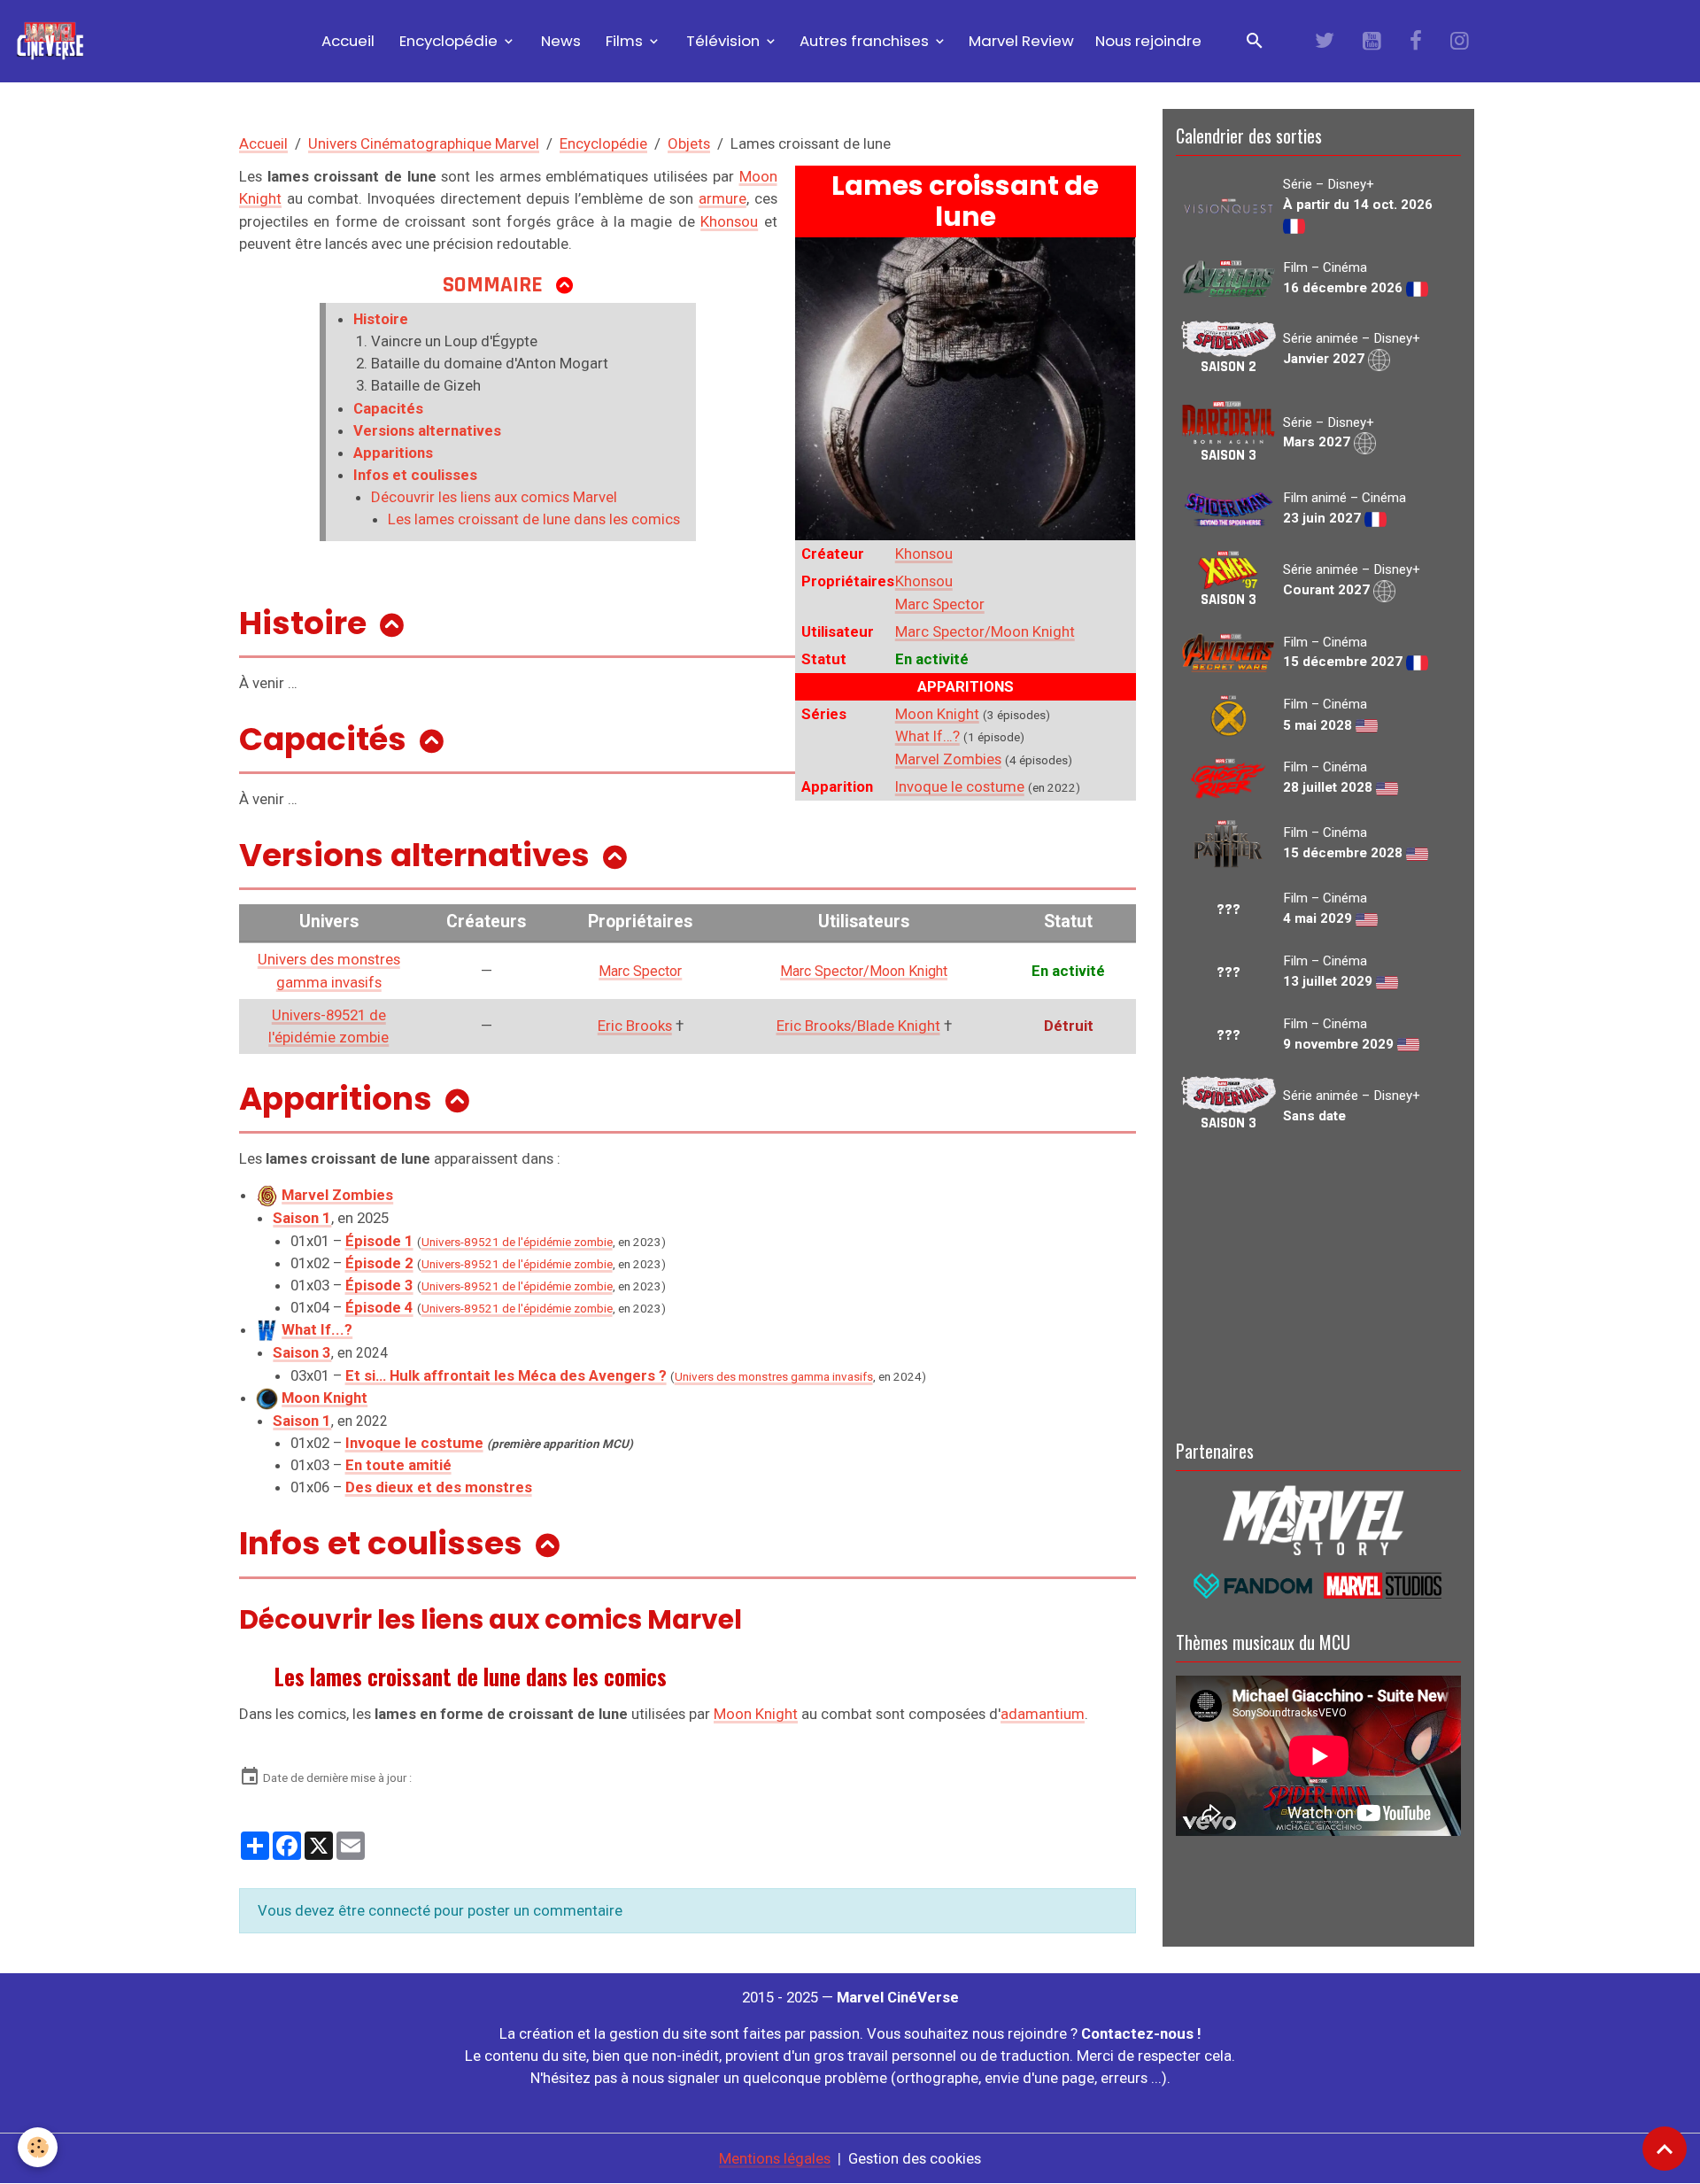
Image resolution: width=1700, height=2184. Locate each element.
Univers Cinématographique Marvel (424, 143)
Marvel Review (1021, 41)
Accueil (346, 41)
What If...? (317, 1329)
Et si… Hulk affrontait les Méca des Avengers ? (506, 1375)
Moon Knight (937, 714)
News (559, 41)
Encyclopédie (448, 41)
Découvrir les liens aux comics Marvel (494, 497)
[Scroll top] (1665, 2149)
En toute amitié (398, 1465)
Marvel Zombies (948, 759)
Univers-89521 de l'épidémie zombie (517, 1242)
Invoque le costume (960, 786)
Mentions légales (775, 2158)
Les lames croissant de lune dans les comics (534, 519)
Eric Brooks (635, 1026)
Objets (689, 143)
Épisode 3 (379, 1285)
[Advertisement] (1318, 1283)
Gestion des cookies (915, 2158)
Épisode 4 (379, 1307)
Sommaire (493, 285)
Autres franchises (866, 41)
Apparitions (393, 453)
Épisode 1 (379, 1241)
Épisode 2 (379, 1263)
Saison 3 (302, 1352)
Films (624, 41)
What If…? (927, 736)
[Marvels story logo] (1318, 1519)
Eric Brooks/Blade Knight (858, 1026)
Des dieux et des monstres (439, 1487)
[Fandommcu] (1318, 1584)
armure (722, 198)
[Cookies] (38, 2147)
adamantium (1043, 1714)
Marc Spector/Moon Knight (985, 631)
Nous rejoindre (1148, 41)
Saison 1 (302, 1421)
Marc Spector (940, 604)
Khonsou (924, 554)
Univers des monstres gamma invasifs (774, 1377)
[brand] (54, 41)
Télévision (723, 41)
